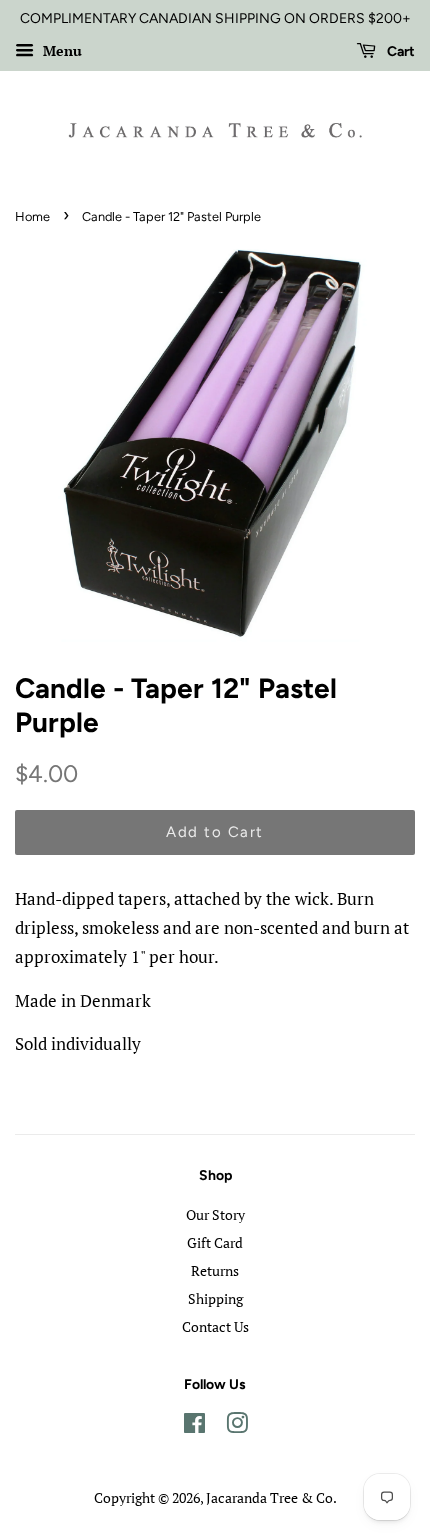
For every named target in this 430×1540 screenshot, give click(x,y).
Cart (399, 51)
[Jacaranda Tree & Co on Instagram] (237, 1426)
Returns (215, 1270)
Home (32, 216)
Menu (60, 50)
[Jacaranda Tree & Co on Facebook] (194, 1426)
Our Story (215, 1214)
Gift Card (215, 1242)
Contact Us (215, 1326)
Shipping (215, 1298)
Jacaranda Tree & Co (269, 1497)
